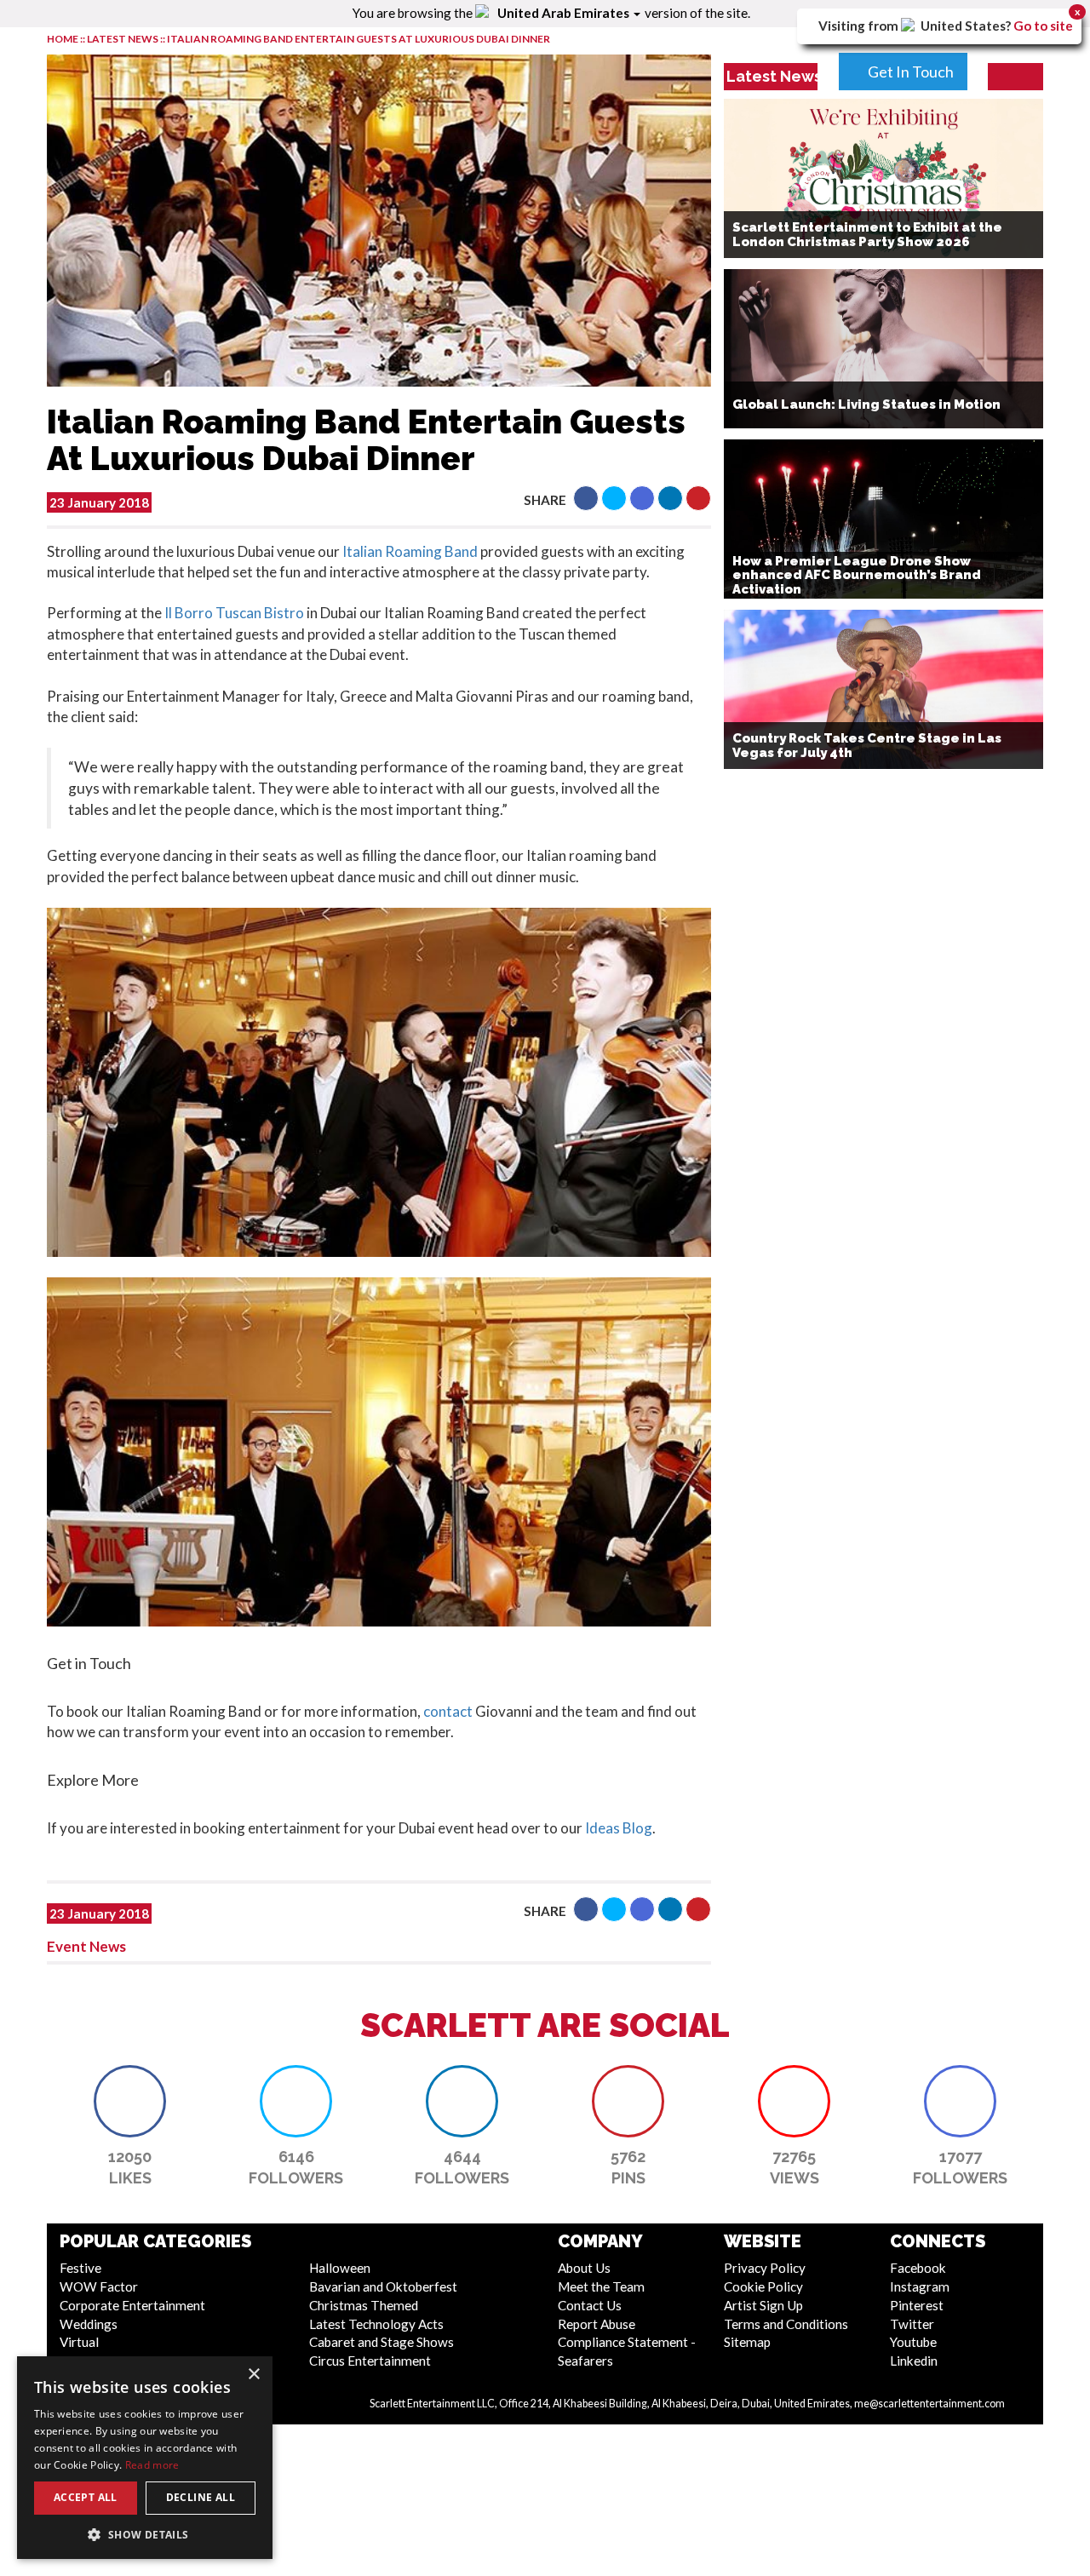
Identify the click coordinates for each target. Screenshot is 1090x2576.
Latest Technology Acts (376, 2324)
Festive (80, 2268)
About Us (584, 2268)
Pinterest (917, 2305)
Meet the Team (601, 2286)
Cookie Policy (763, 2286)
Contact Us (590, 2305)
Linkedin (914, 2361)
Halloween (340, 2268)
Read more (152, 2465)
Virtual (79, 2342)
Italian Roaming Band (410, 551)
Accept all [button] (86, 2497)
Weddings (89, 2324)
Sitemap (747, 2342)
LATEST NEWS (123, 39)
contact (448, 1711)
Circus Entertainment (370, 2361)
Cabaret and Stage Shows (381, 2342)
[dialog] (145, 2458)
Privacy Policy (765, 2268)
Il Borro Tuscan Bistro (233, 613)
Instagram (920, 2286)
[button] (586, 498)
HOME (63, 39)
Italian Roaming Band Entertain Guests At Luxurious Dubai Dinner (359, 39)
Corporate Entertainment (132, 2305)
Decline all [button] (201, 2497)
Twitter (912, 2324)
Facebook (918, 2268)
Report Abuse (597, 2324)
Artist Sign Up (763, 2305)
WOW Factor (99, 2286)
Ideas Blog (619, 1828)
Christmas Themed (364, 2305)
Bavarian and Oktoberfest (383, 2286)
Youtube (913, 2342)
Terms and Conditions (786, 2324)
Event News (86, 1946)
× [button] (253, 2375)
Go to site (1043, 26)
